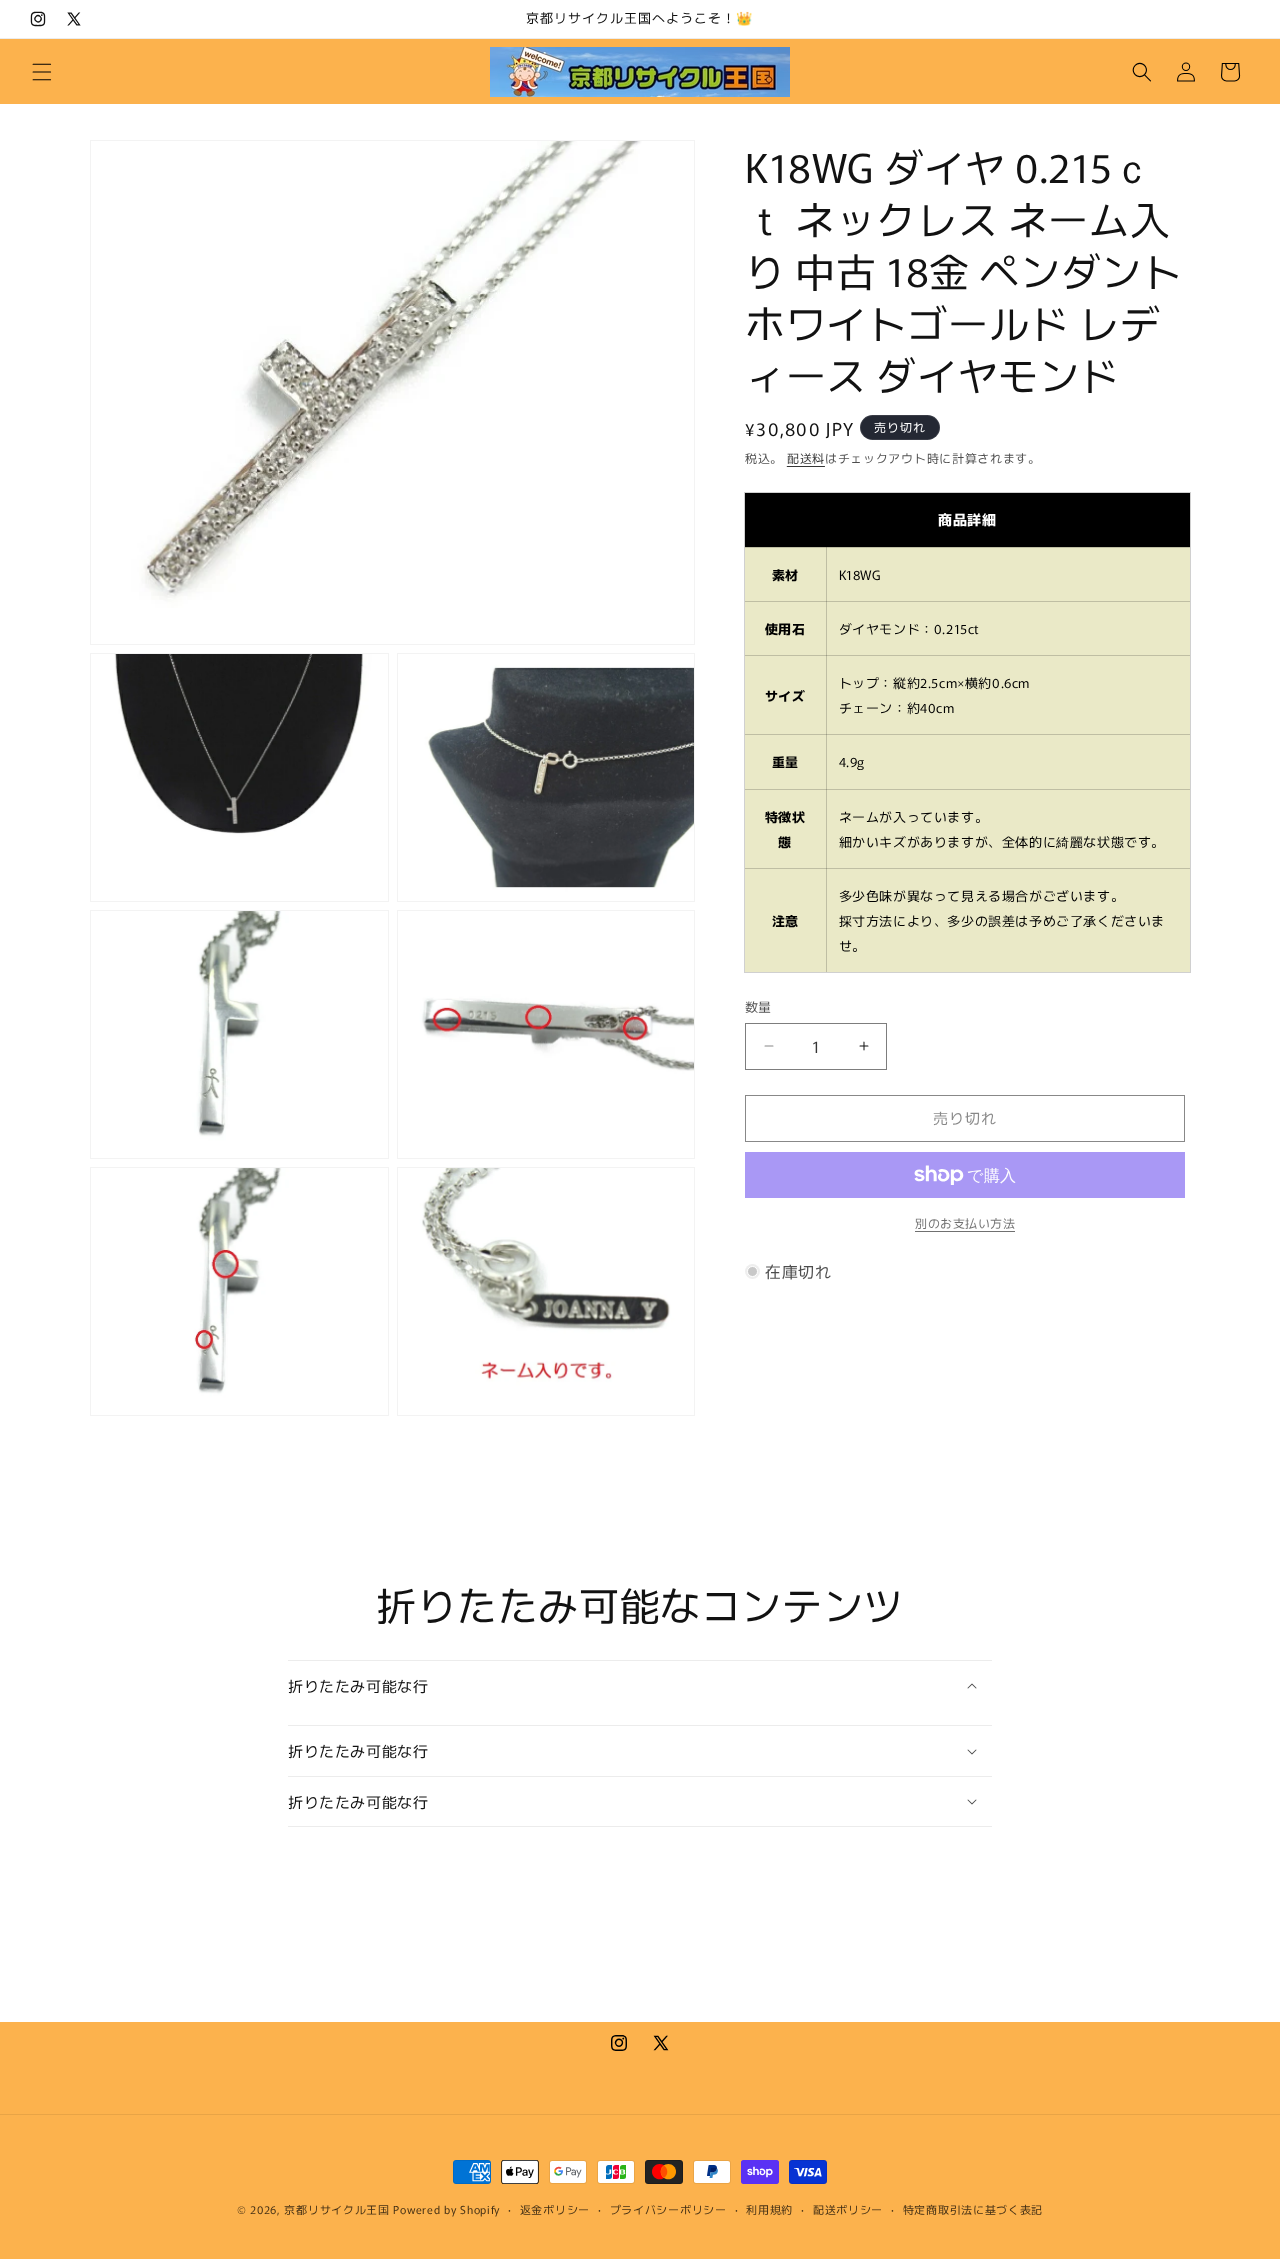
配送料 (806, 457)
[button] (42, 72)
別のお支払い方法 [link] (965, 1222)
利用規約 (769, 2208)
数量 (758, 1006)
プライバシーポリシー (668, 2208)
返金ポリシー (555, 2208)
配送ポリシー (848, 2208)
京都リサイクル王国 (336, 2209)
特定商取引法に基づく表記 (973, 2208)
